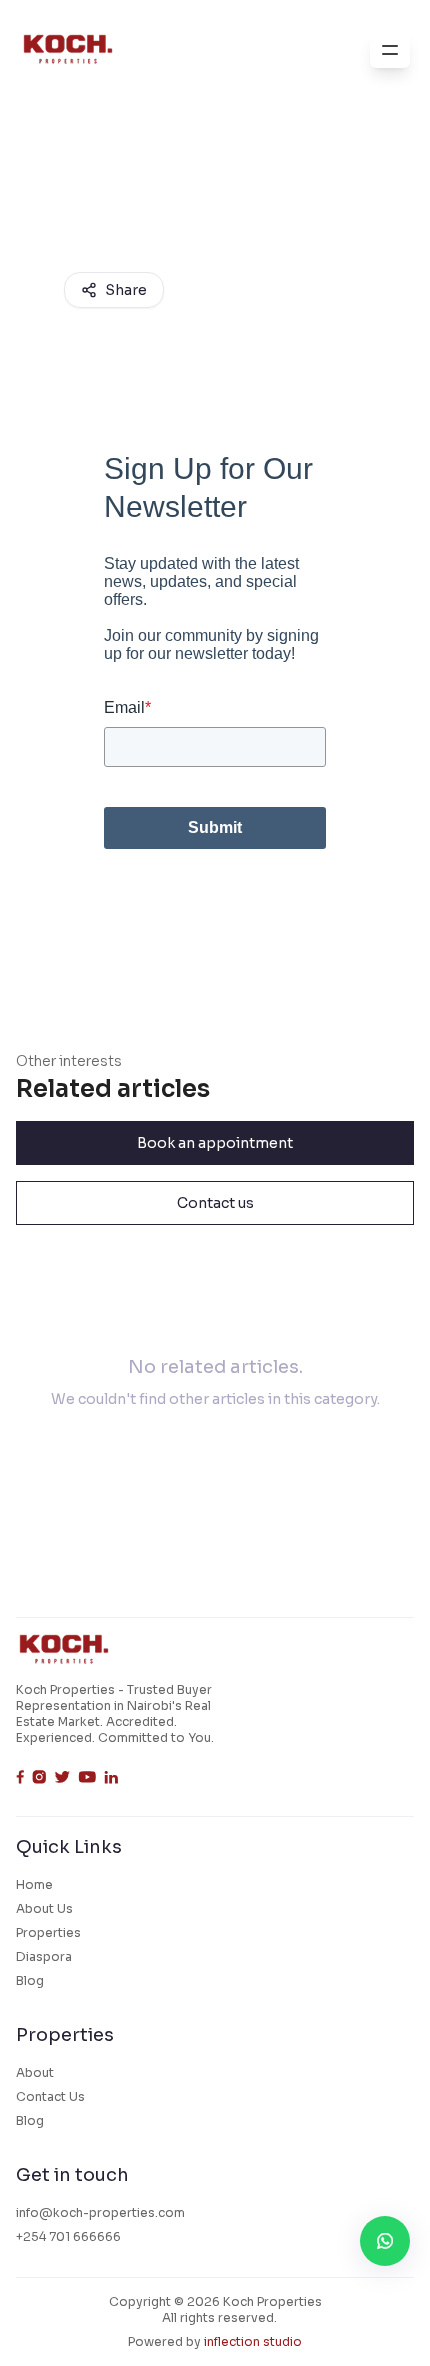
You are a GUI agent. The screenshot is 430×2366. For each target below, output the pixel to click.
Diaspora (44, 1956)
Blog (30, 1980)
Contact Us (50, 2096)
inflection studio (253, 2341)
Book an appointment (215, 1143)
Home (34, 1884)
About (35, 2072)
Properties (48, 1932)
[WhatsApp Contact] (385, 2241)
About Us (44, 1908)
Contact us (215, 1203)
